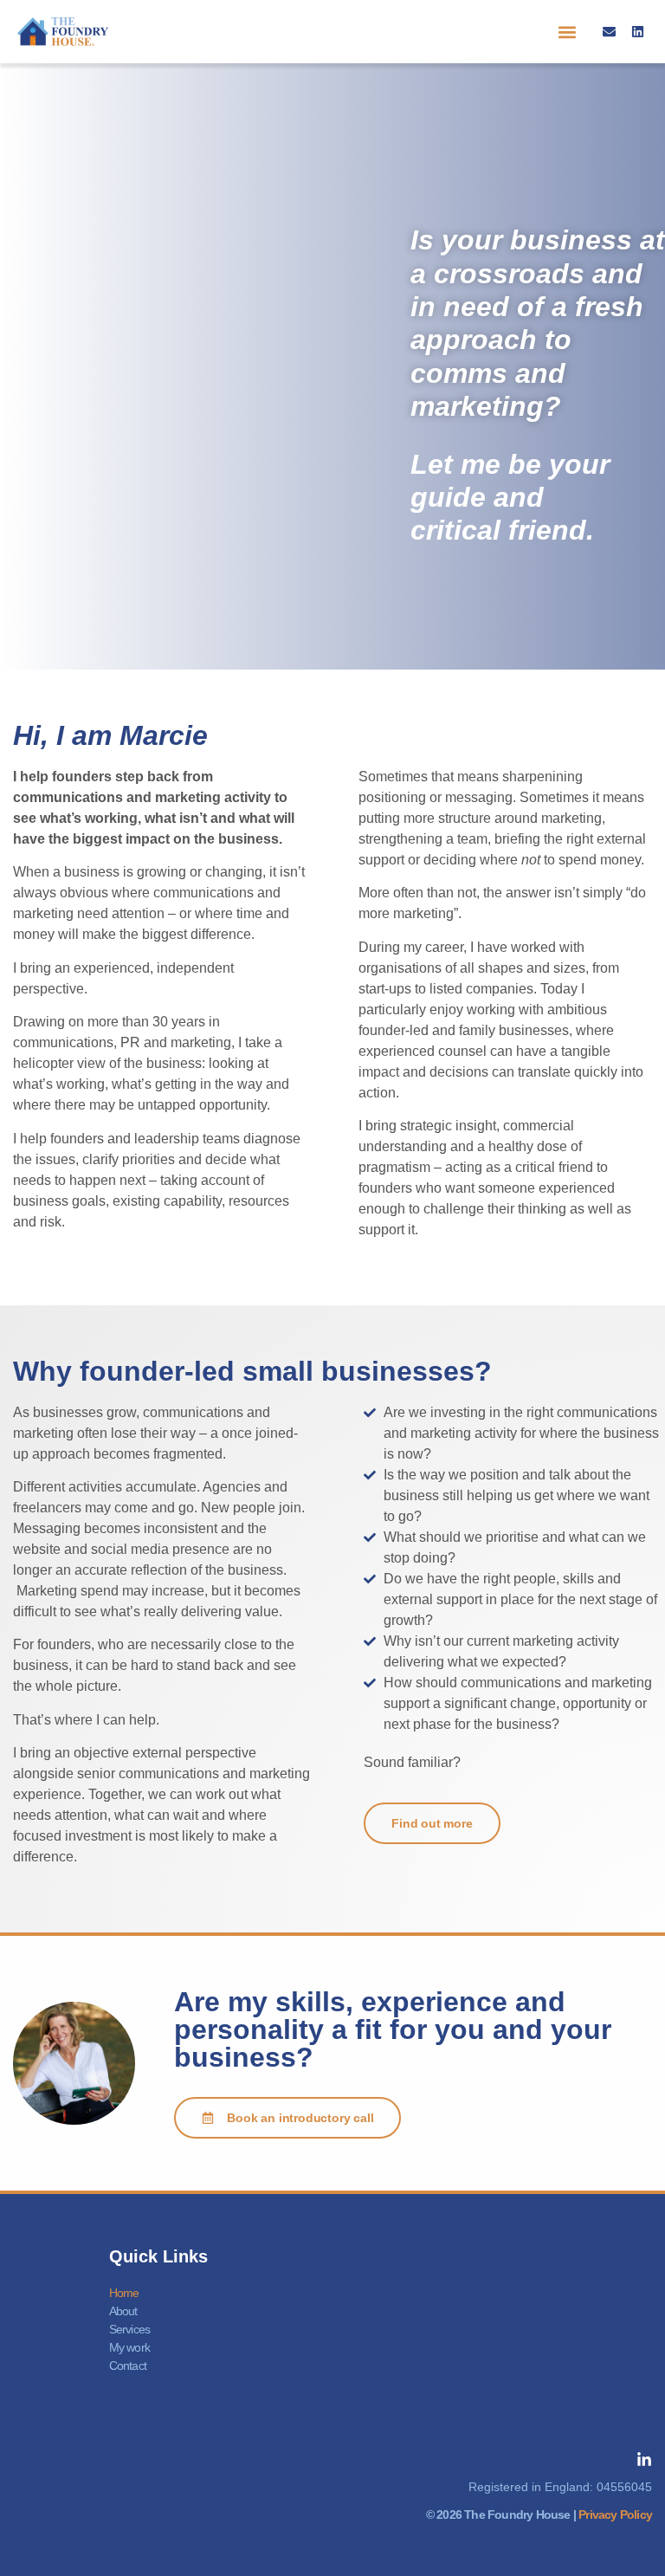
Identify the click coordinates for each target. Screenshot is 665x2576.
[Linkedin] (638, 32)
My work (129, 2347)
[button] (568, 32)
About (123, 2311)
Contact (128, 2366)
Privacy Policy (615, 2515)
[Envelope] (609, 32)
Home (124, 2293)
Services (130, 2329)
